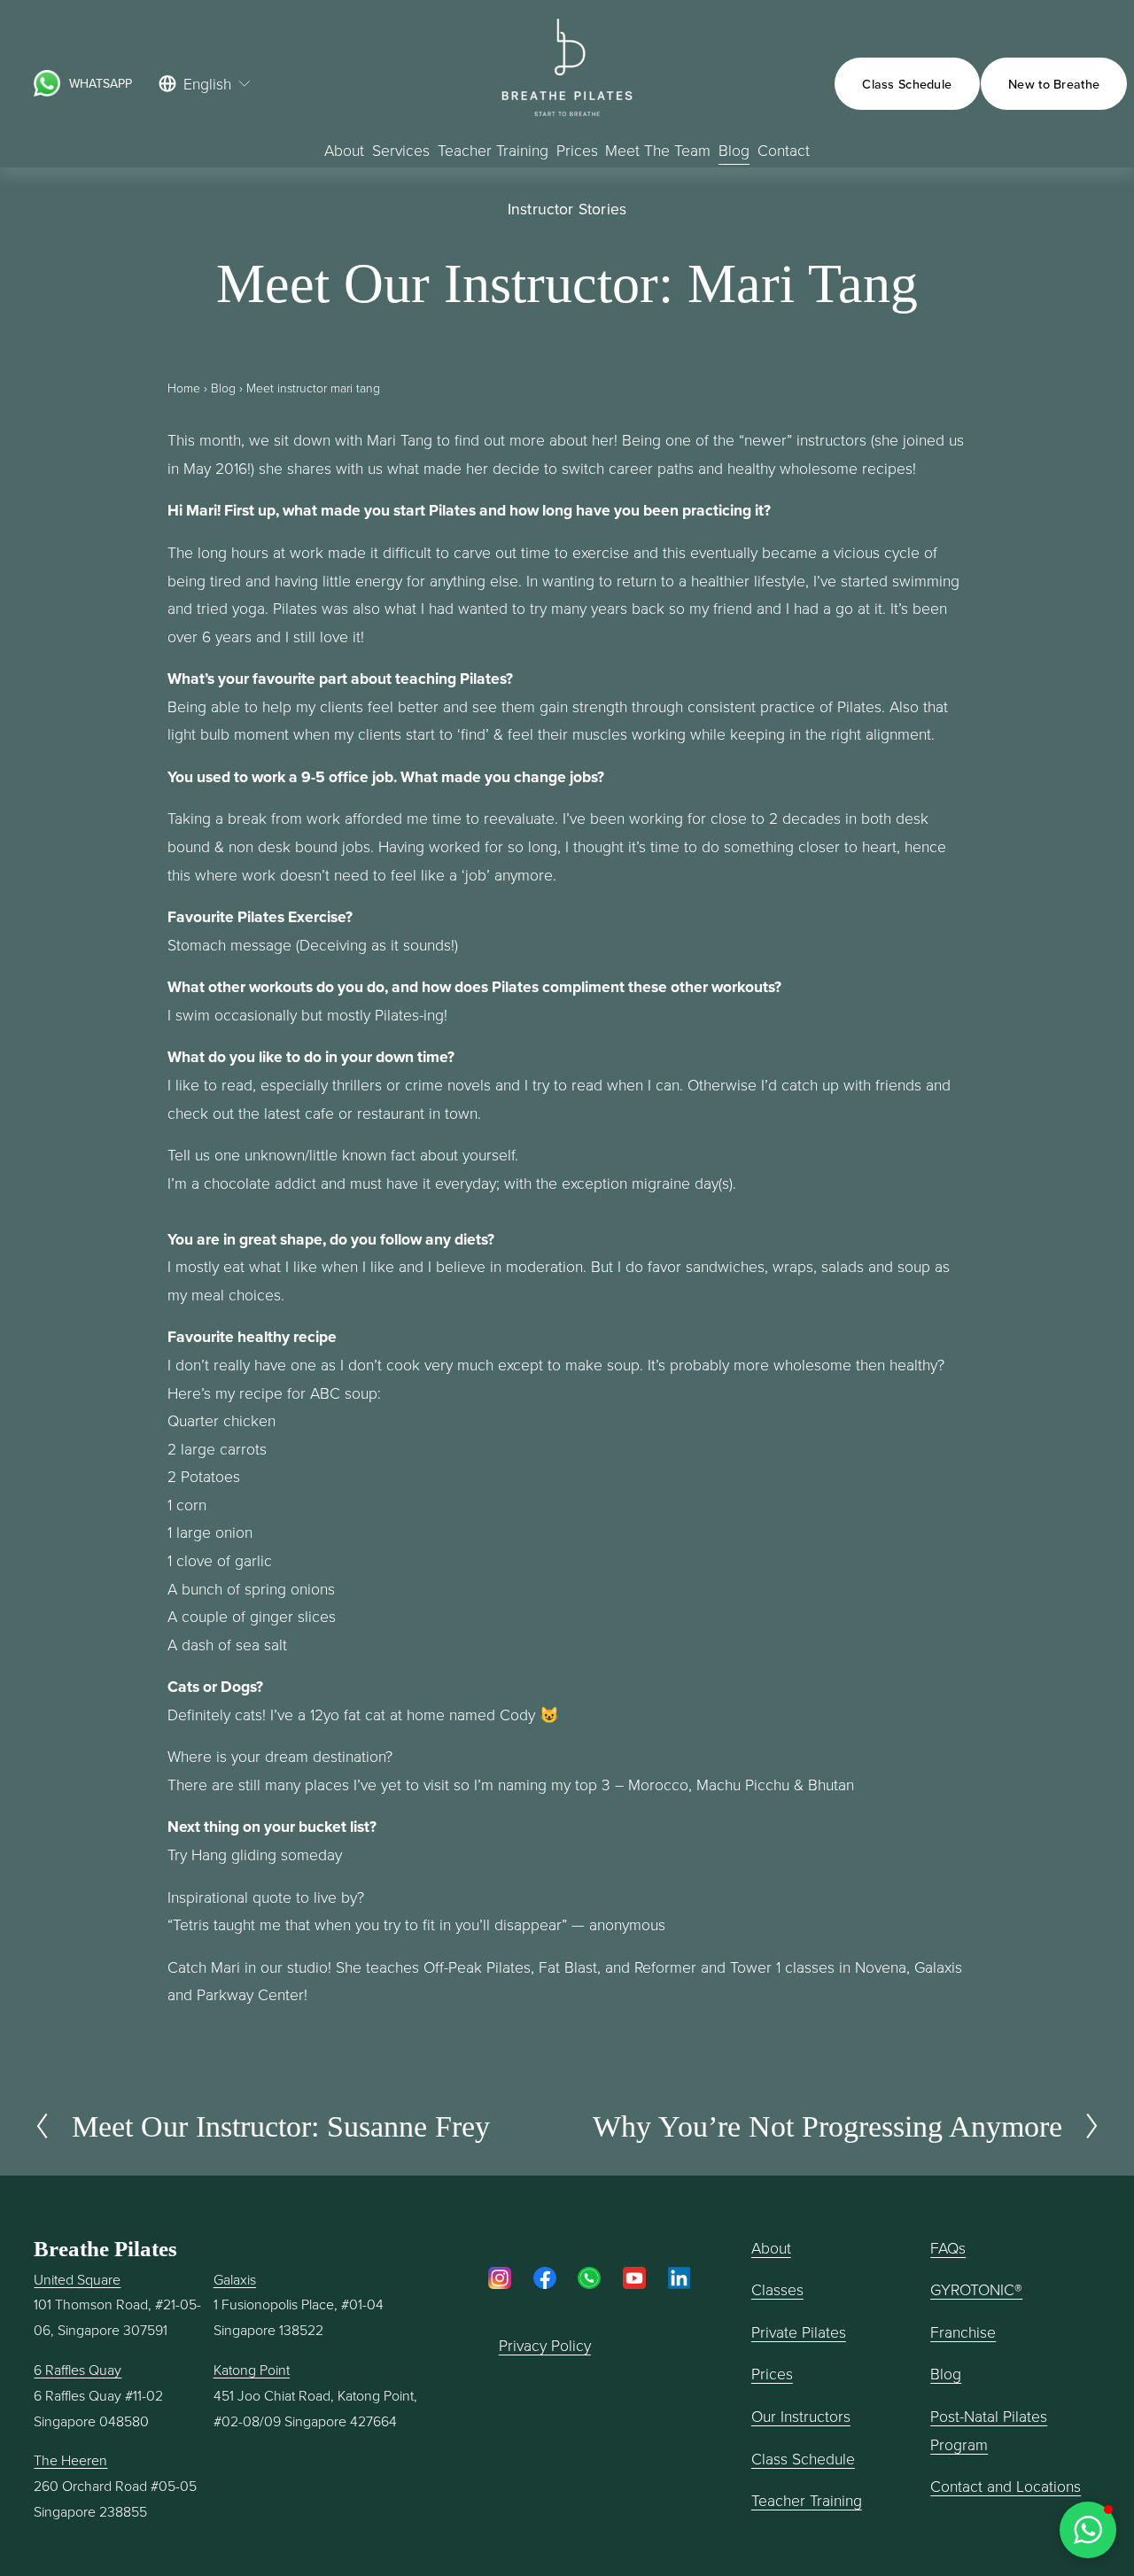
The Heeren (70, 2460)
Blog (734, 150)
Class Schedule (907, 84)
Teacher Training (807, 2500)
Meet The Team (658, 150)
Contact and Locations (1006, 2486)
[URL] (47, 83)
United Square (77, 2279)
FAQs (948, 2247)
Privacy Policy (545, 2345)
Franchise (963, 2332)
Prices (577, 150)
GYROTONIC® (976, 2289)
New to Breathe (1054, 84)
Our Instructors (801, 2416)
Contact (784, 150)
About (344, 150)
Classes (777, 2289)
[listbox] (206, 84)
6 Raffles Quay (78, 2370)
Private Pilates (799, 2332)
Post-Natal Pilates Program (989, 2430)
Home (184, 388)
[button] (1088, 2530)
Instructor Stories (567, 209)
